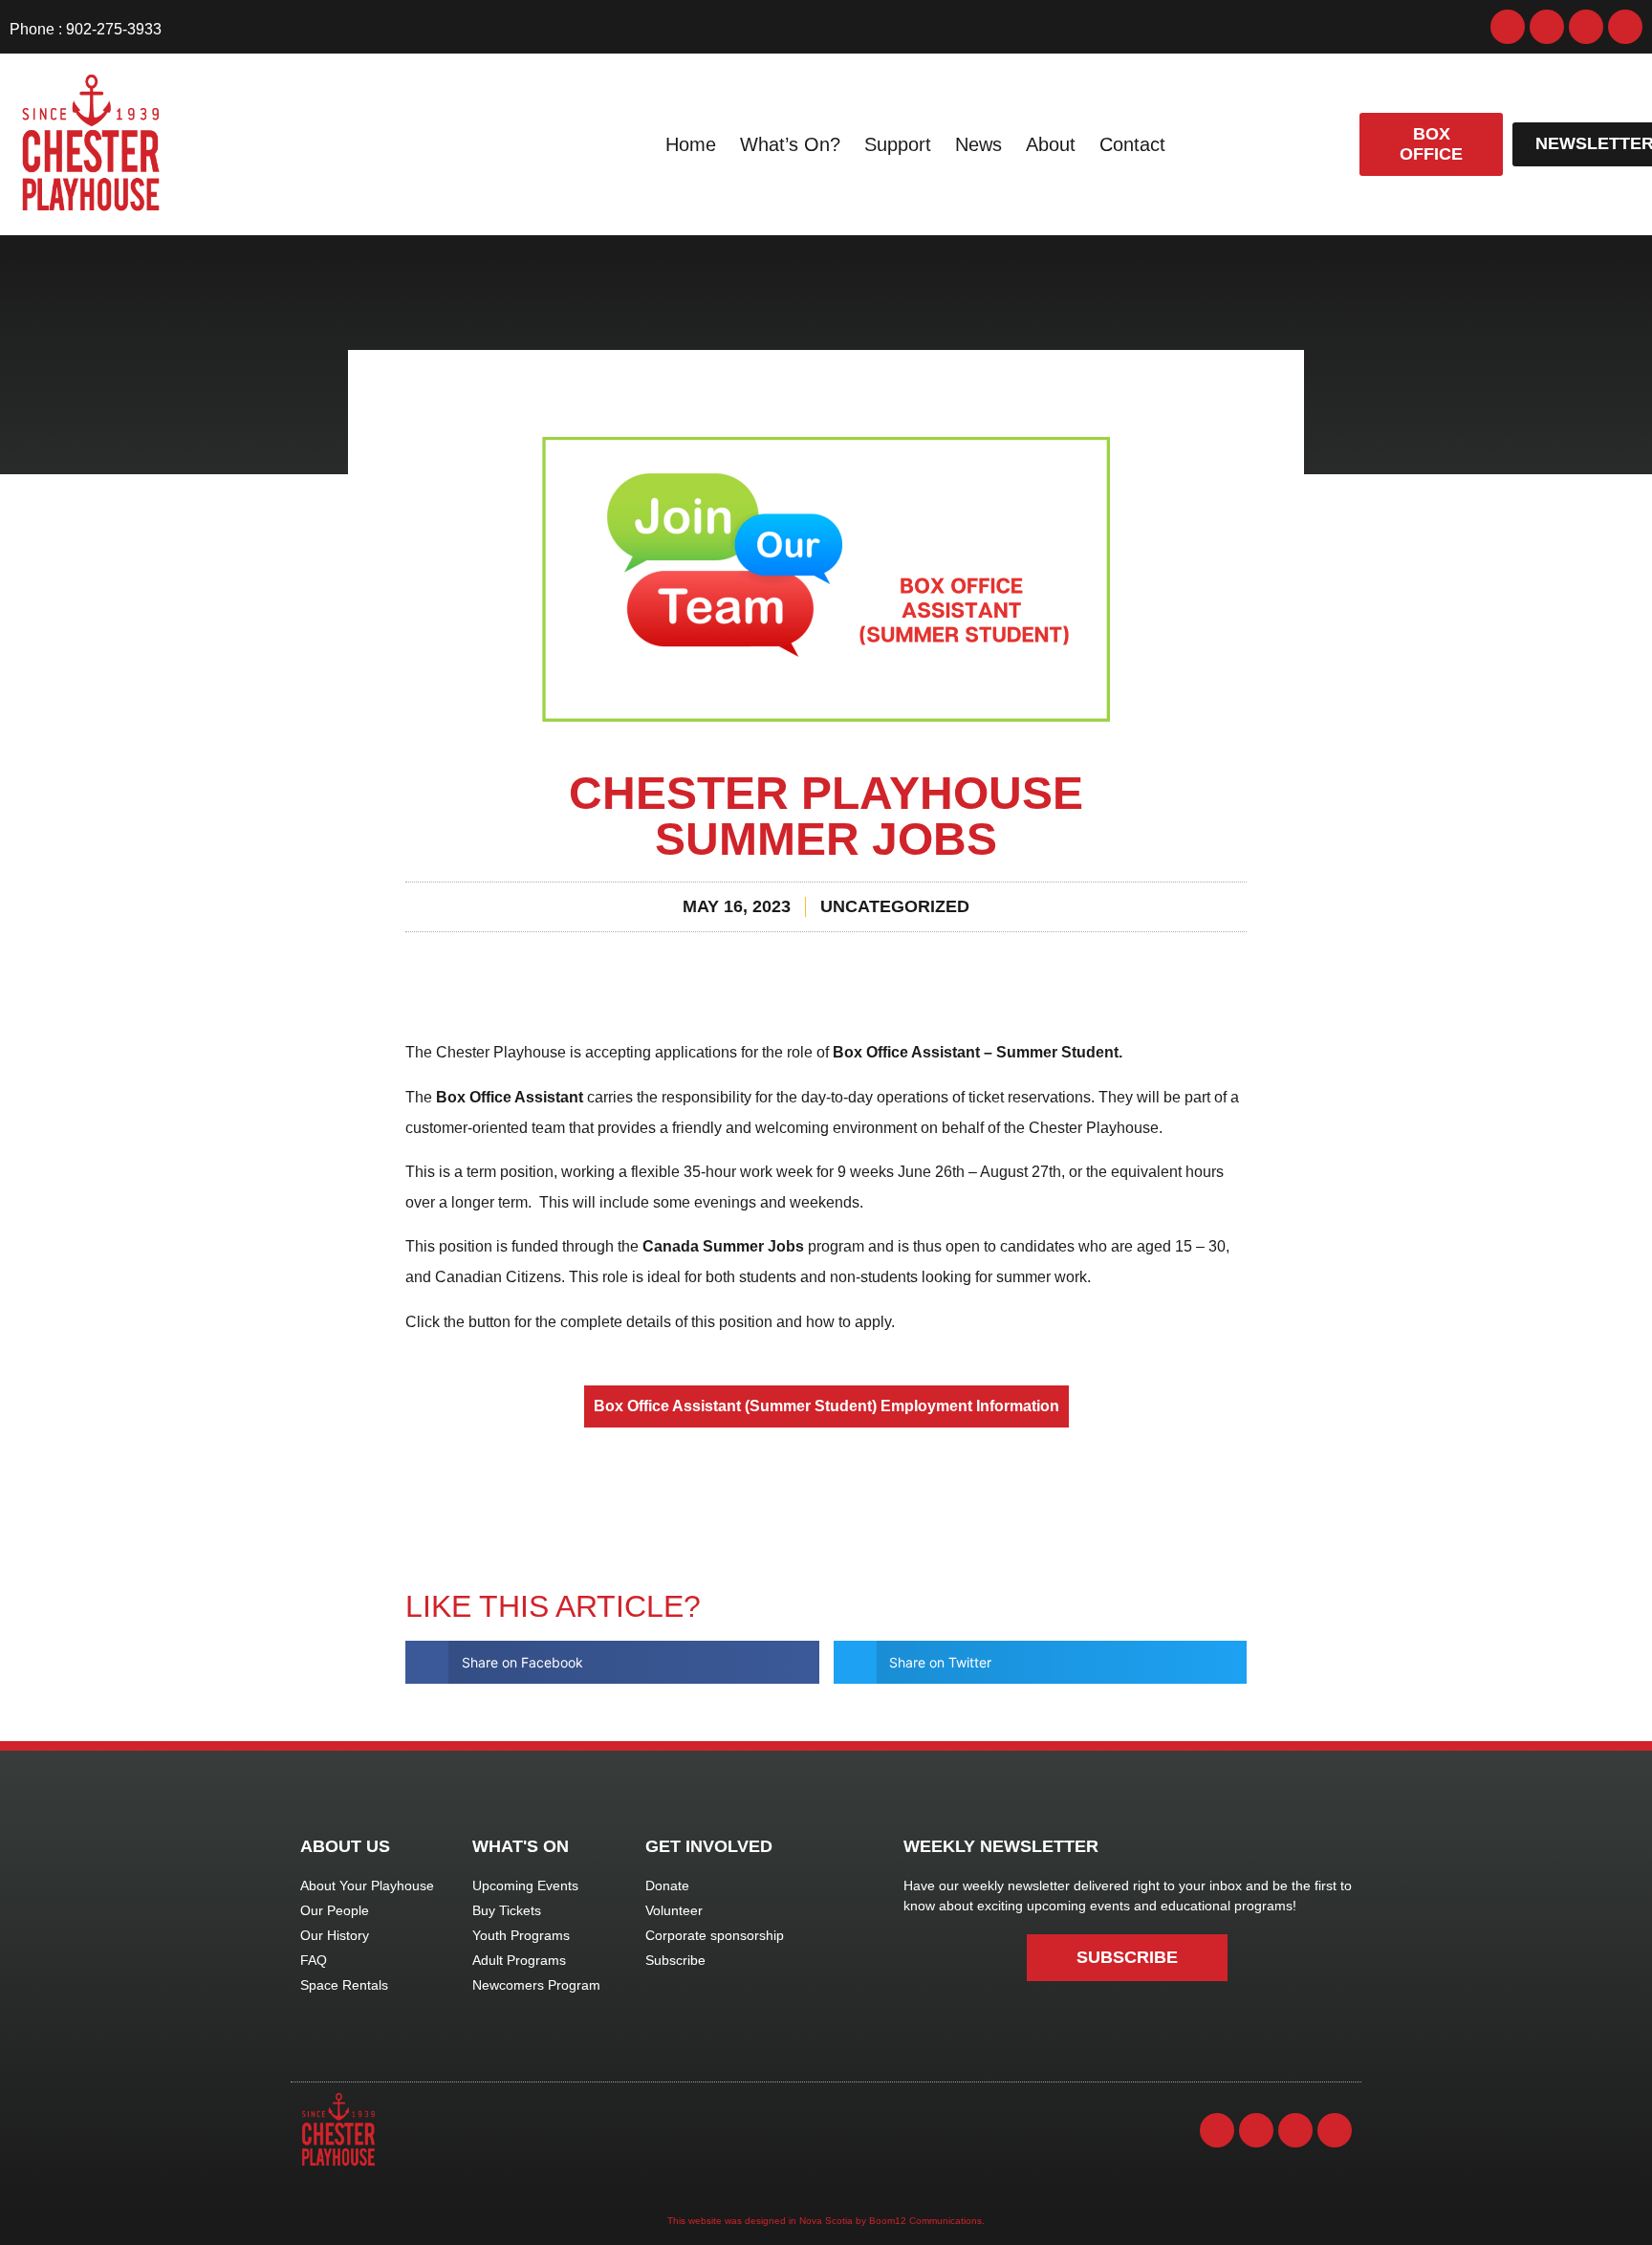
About (1051, 144)
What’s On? (790, 144)
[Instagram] (1547, 27)
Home (691, 144)
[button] (612, 1662)
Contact (1132, 144)
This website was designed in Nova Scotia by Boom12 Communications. (826, 2221)
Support (898, 144)
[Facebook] (1508, 27)
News (978, 144)
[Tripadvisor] (1625, 27)
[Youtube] (1586, 27)
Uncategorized (895, 906)
